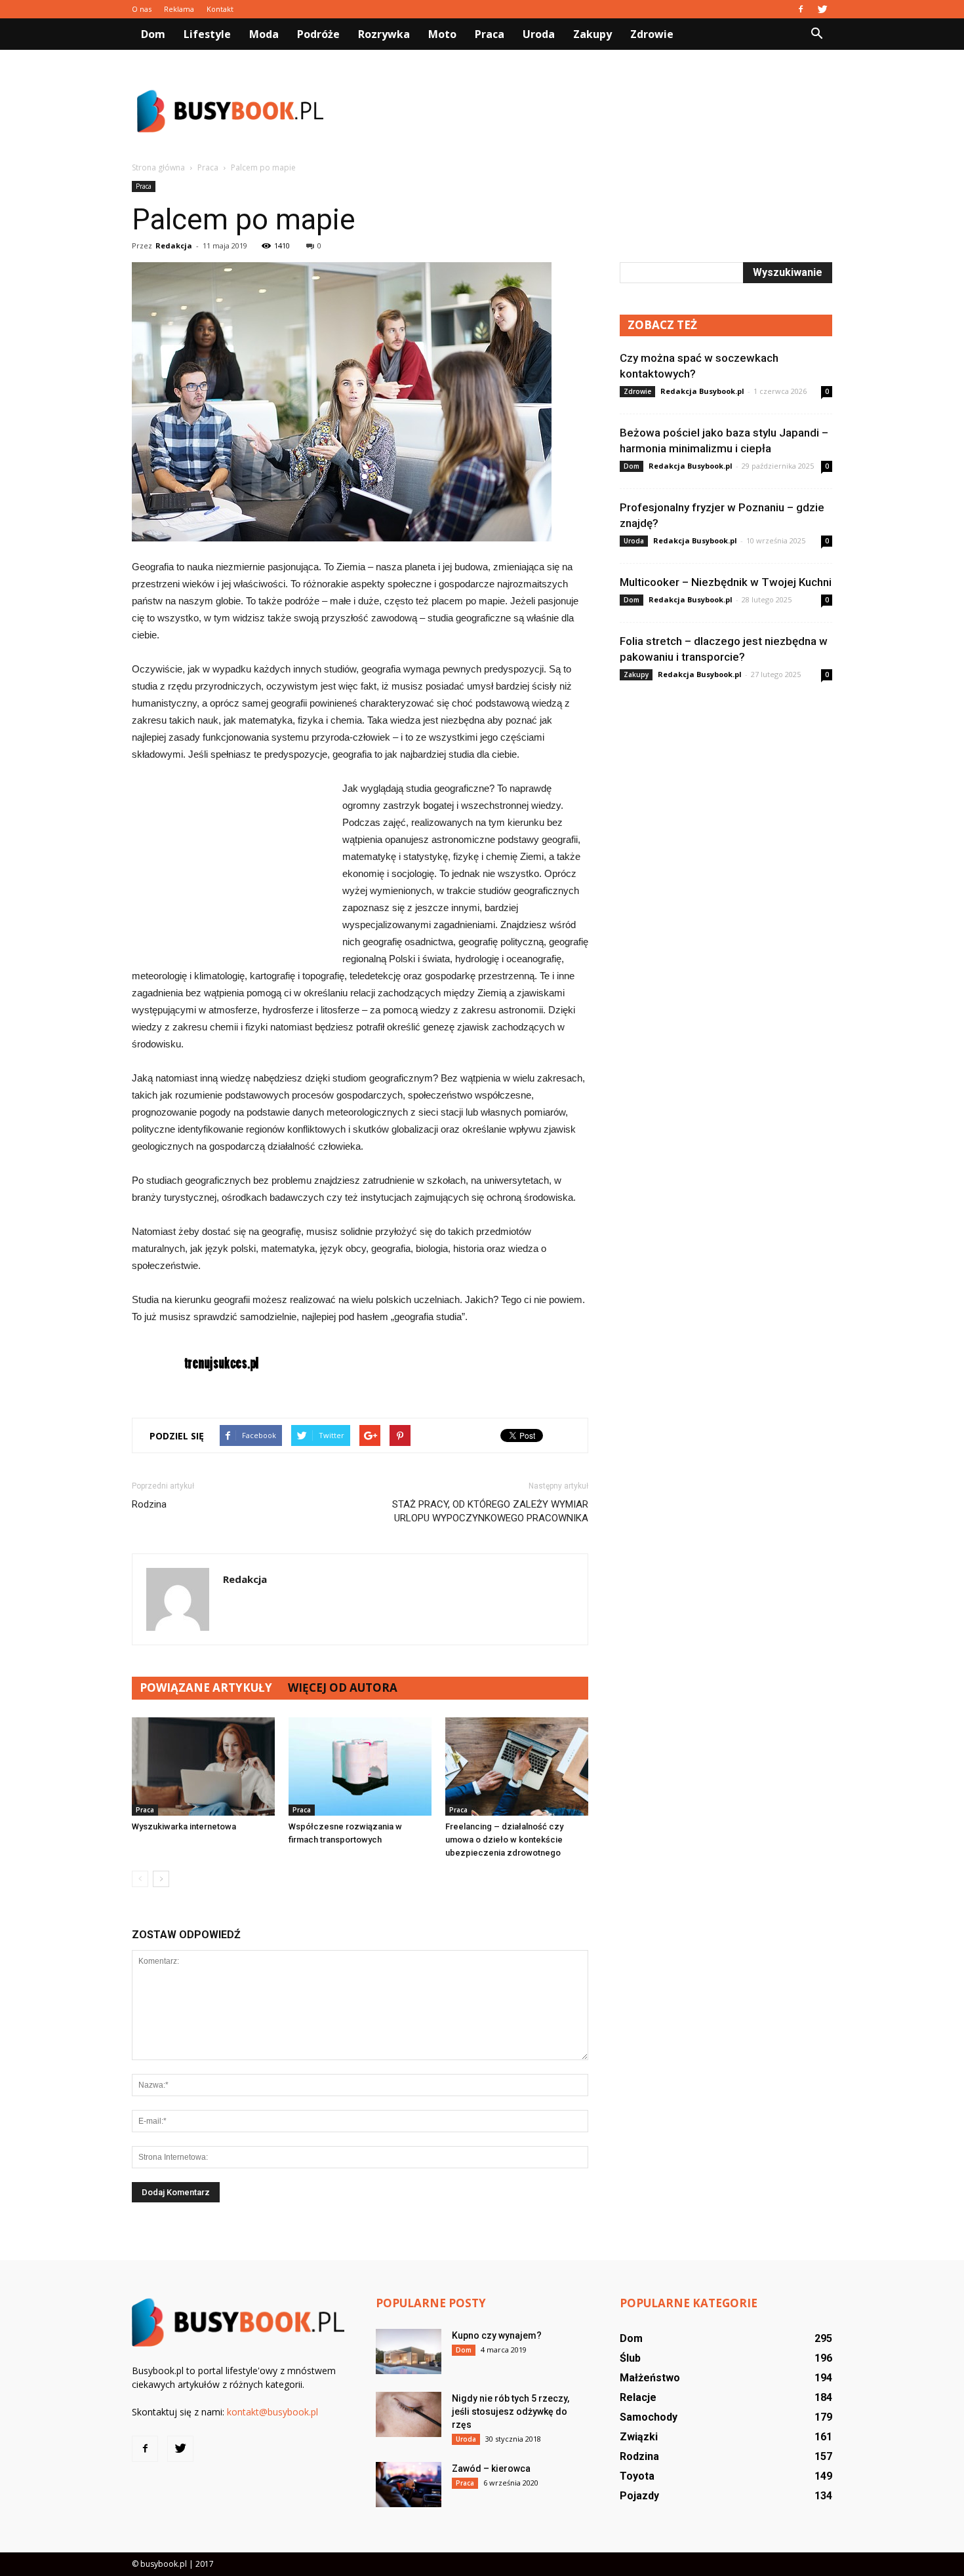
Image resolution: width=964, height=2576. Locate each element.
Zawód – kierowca (491, 2469)
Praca (490, 34)
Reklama (179, 9)
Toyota (637, 2476)
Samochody (649, 2417)
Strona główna (158, 167)
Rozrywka (384, 34)
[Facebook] (801, 9)
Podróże (318, 34)
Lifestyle (207, 34)
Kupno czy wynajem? (497, 2335)
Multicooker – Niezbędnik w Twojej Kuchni (726, 582)
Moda (264, 34)
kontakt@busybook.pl (272, 2412)
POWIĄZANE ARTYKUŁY (206, 1688)
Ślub (630, 2358)
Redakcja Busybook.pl (702, 391)
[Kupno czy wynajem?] (409, 2352)
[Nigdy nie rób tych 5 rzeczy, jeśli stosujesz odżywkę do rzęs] (409, 2414)
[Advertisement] (593, 111)
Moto (442, 34)
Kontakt (220, 9)
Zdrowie (652, 34)
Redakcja (174, 245)
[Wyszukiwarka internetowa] (203, 1766)
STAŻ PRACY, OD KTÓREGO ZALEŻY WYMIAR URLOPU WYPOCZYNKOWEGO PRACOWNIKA (490, 1511)
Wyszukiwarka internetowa (184, 1826)
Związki (639, 2437)
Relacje (638, 2397)
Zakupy (592, 34)
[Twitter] (822, 9)
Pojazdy (639, 2496)
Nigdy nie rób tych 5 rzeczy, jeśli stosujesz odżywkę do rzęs (511, 2411)
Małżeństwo (650, 2378)
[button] (816, 34)
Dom (153, 34)
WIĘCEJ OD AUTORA (343, 1688)
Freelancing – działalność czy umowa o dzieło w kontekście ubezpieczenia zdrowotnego (504, 1840)
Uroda (539, 34)
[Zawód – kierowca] (409, 2485)
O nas (142, 9)
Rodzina (149, 1504)
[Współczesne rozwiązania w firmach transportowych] (360, 1766)
